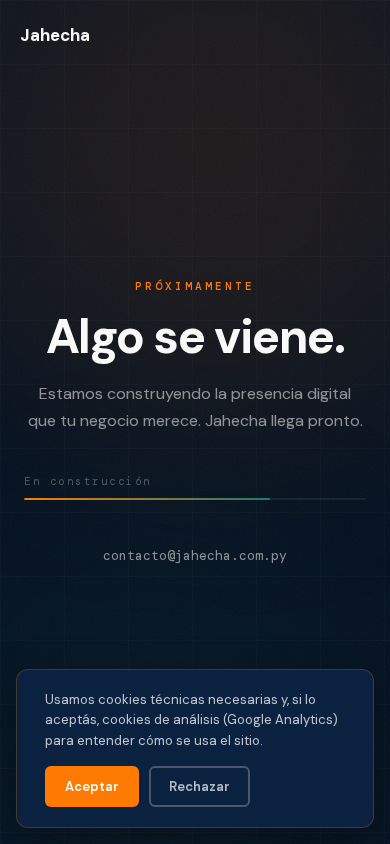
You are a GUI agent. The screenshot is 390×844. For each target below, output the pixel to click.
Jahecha (55, 35)
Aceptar (92, 786)
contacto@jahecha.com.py (195, 555)
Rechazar (199, 786)
